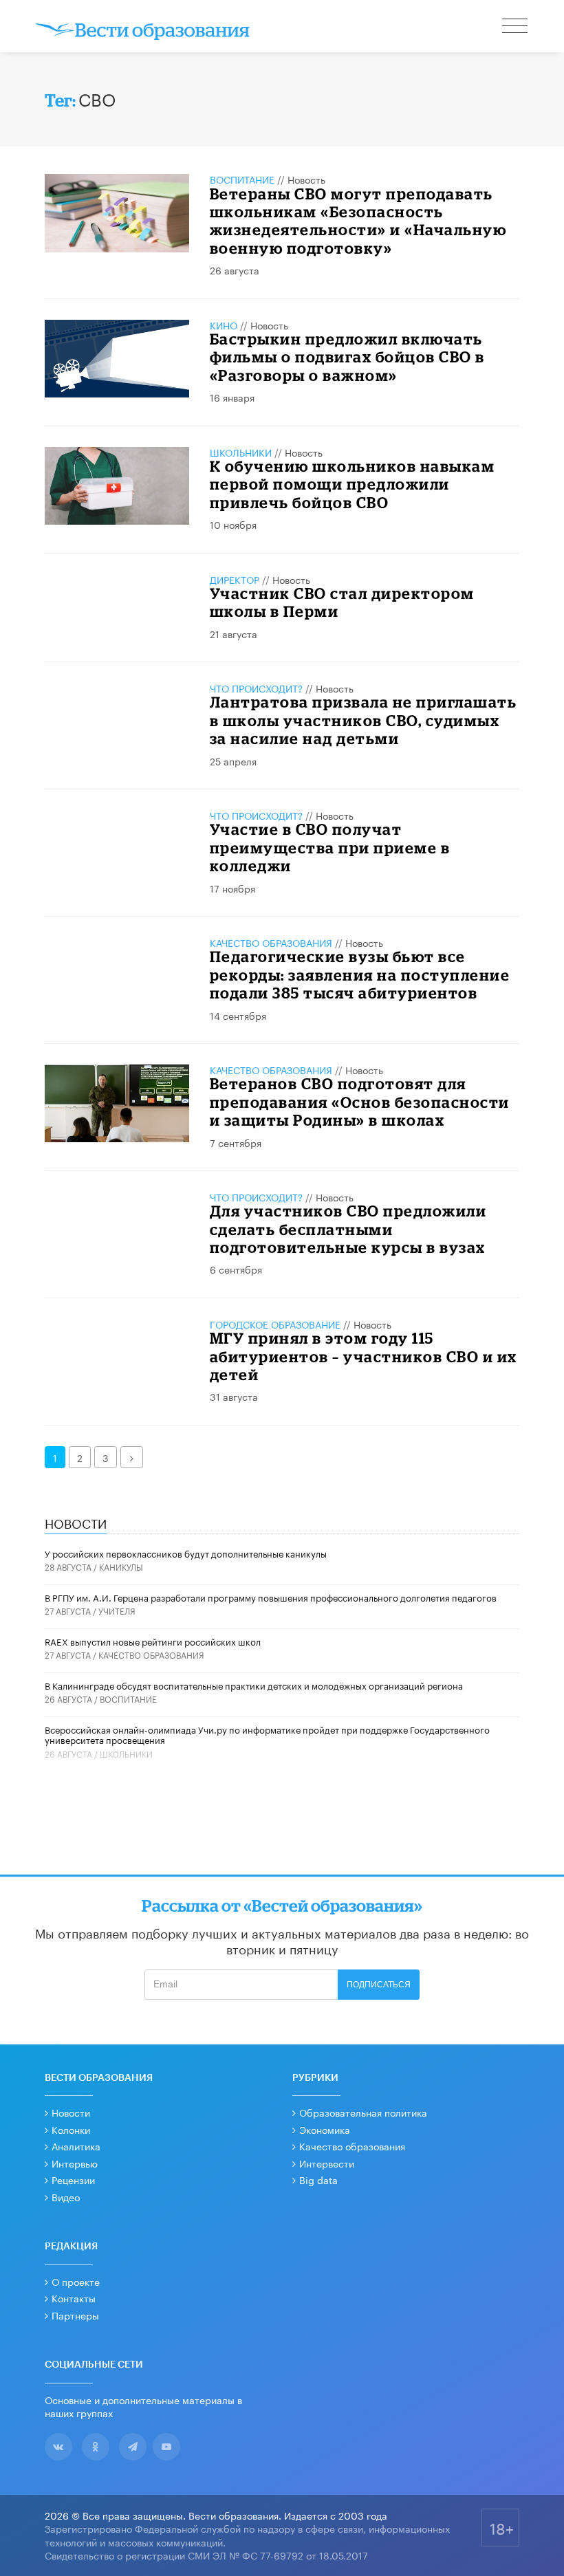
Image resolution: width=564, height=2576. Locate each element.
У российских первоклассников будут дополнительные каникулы (186, 1553)
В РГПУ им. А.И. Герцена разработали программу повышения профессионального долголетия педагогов (271, 1597)
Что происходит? (256, 688)
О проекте (76, 2281)
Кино (224, 325)
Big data (318, 2179)
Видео (66, 2196)
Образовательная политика (363, 2112)
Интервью (75, 2163)
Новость (306, 179)
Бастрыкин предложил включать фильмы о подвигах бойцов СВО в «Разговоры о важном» (347, 357)
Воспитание (242, 179)
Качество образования (271, 942)
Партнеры (75, 2315)
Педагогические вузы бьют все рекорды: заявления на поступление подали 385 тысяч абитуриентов (360, 974)
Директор (235, 579)
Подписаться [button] (379, 1985)
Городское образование (275, 1324)
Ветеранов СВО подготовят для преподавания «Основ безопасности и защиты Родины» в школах (360, 1102)
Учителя (117, 1610)
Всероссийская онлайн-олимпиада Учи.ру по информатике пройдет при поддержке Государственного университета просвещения (267, 1734)
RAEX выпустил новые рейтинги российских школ (153, 1641)
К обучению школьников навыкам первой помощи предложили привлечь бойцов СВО (352, 484)
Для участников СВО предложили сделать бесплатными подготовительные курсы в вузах (348, 1229)
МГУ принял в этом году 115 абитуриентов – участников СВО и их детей (364, 1356)
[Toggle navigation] (516, 28)
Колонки (71, 2129)
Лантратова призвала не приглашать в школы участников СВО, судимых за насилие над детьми (364, 720)
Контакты (74, 2297)
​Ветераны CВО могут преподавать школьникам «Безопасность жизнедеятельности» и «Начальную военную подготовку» (358, 221)
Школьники (241, 452)
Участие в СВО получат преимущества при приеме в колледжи (330, 847)
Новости (71, 2112)
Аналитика (76, 2146)
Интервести (327, 2163)
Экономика (325, 2129)
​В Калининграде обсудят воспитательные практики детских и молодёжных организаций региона (254, 1685)
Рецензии (73, 2179)
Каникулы (121, 1566)
